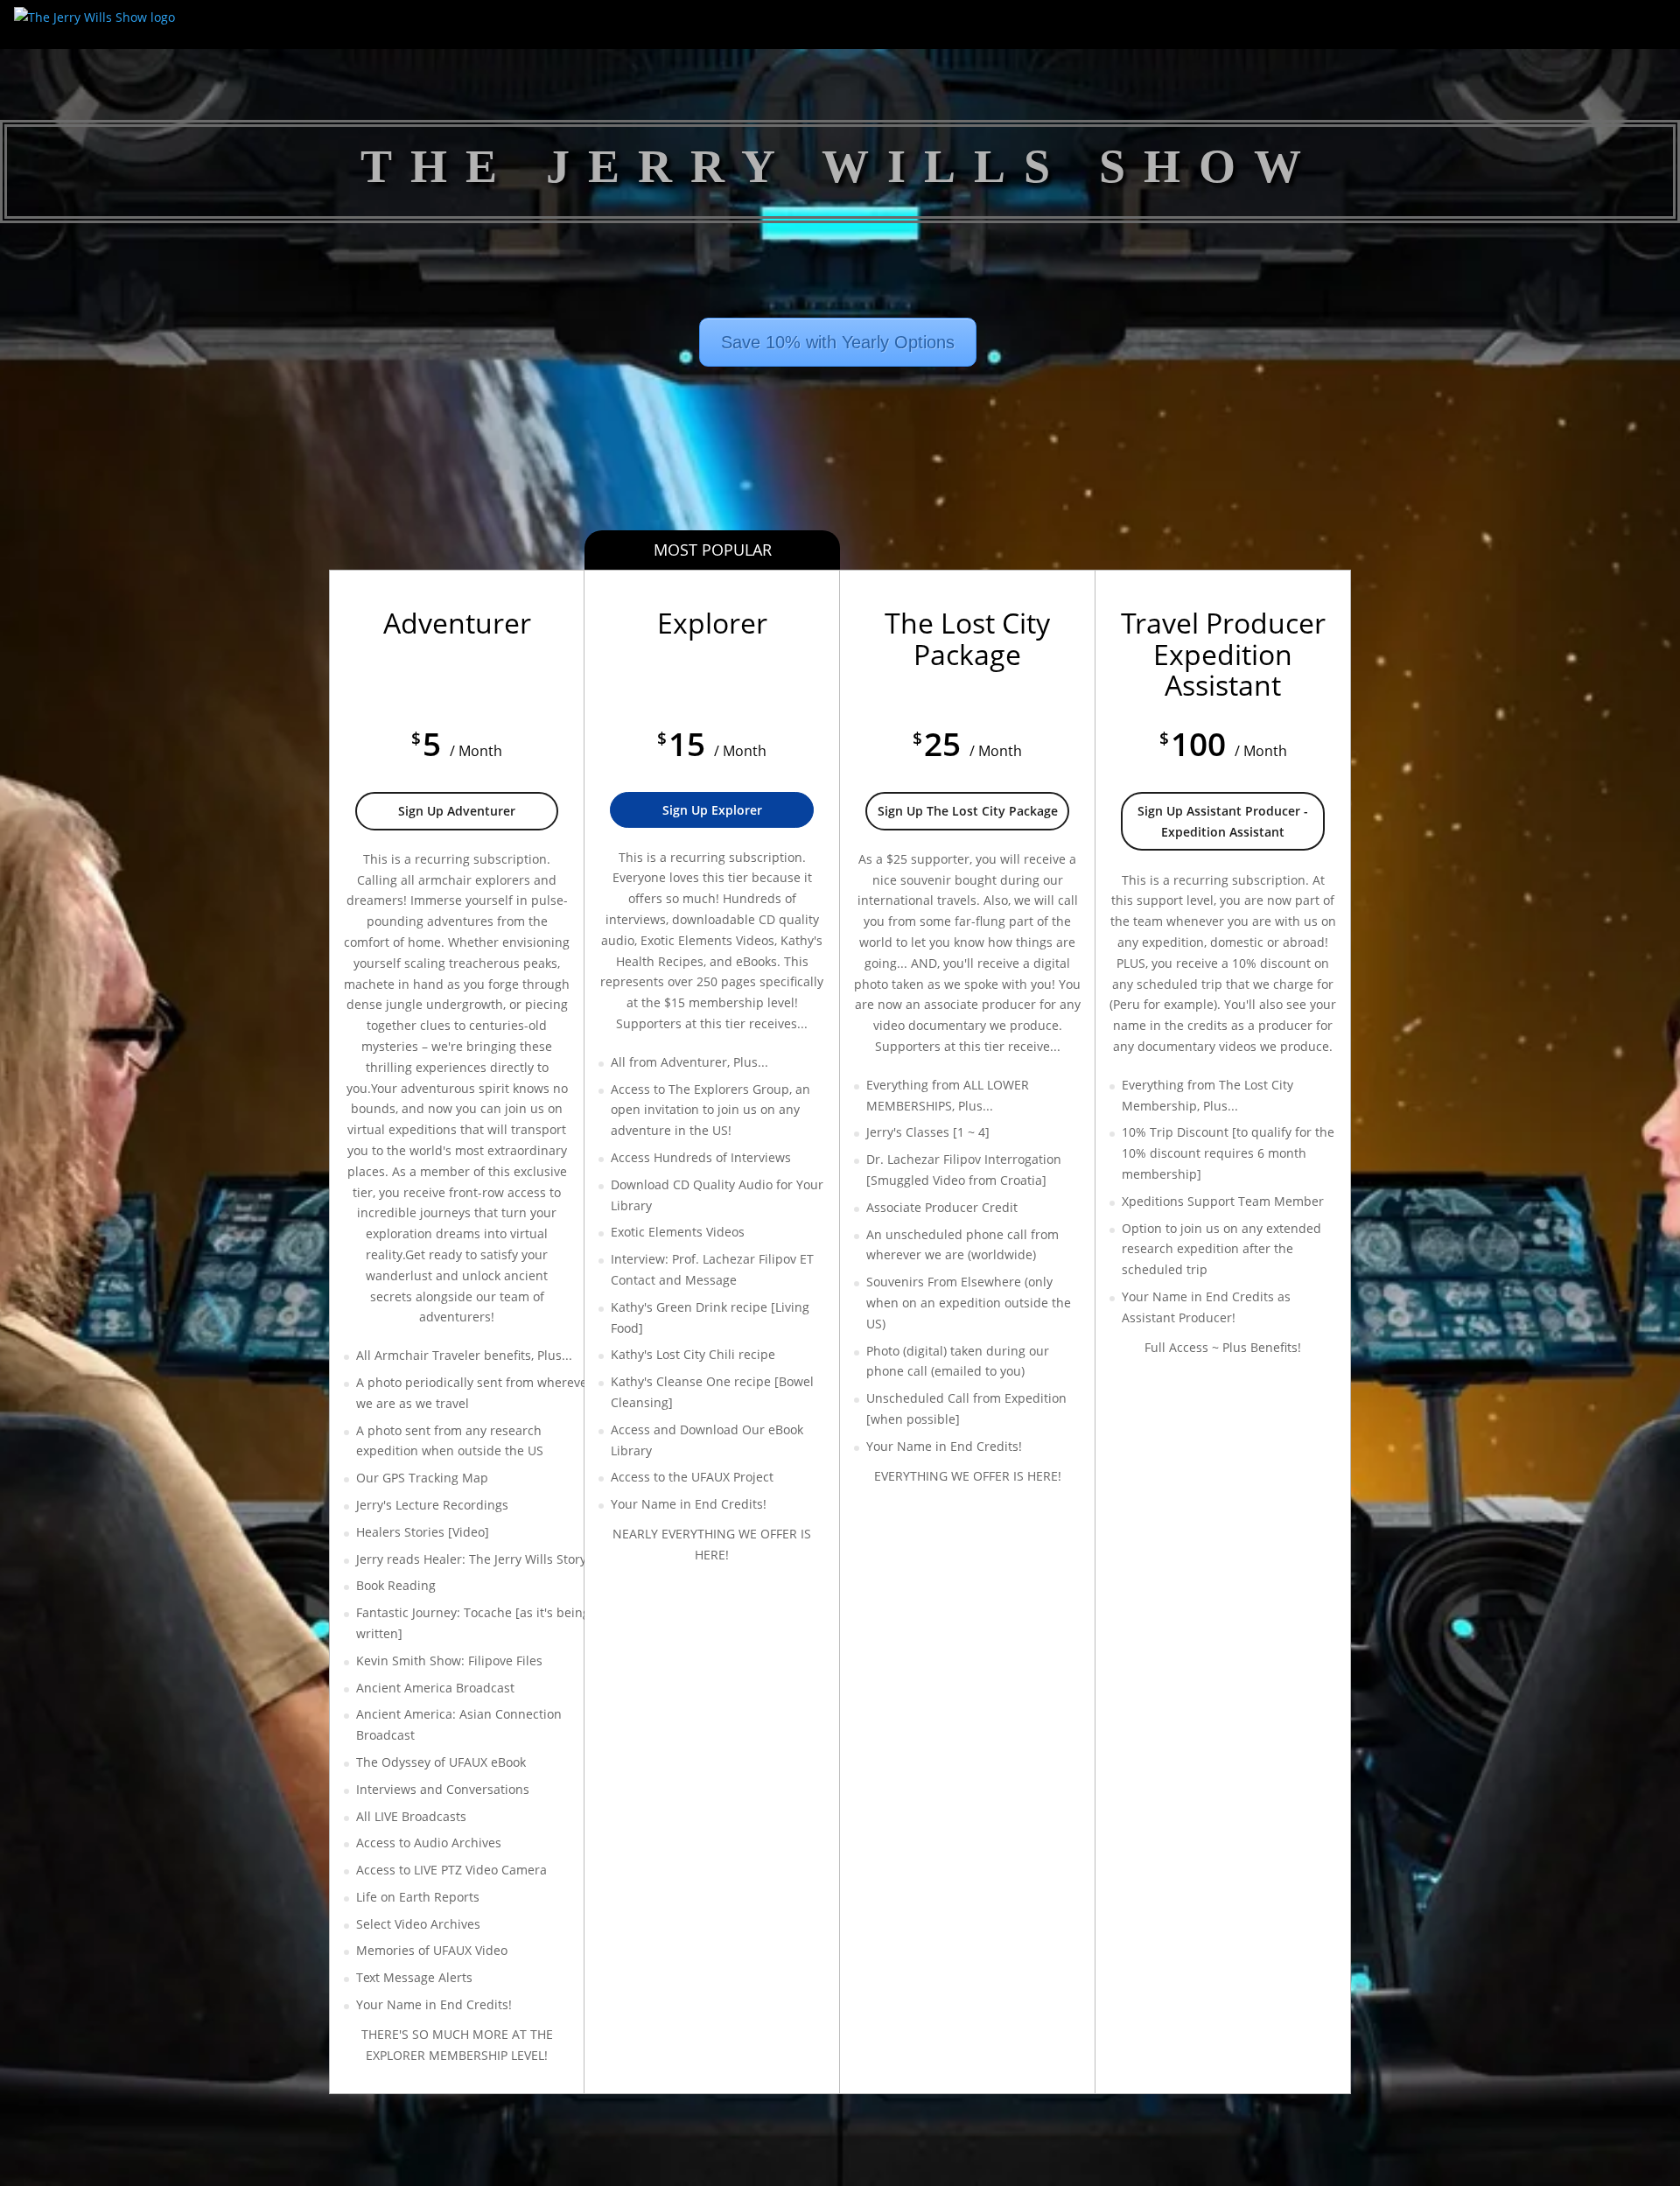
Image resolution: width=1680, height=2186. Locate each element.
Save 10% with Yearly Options (838, 342)
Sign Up (457, 811)
